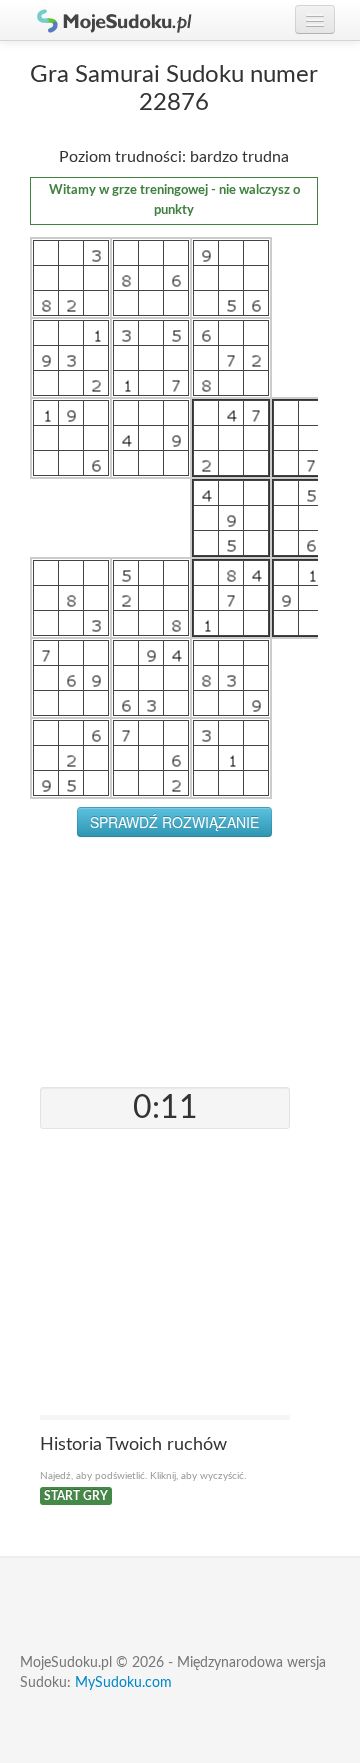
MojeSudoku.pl (105, 20)
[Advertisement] (174, 962)
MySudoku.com (123, 1683)
